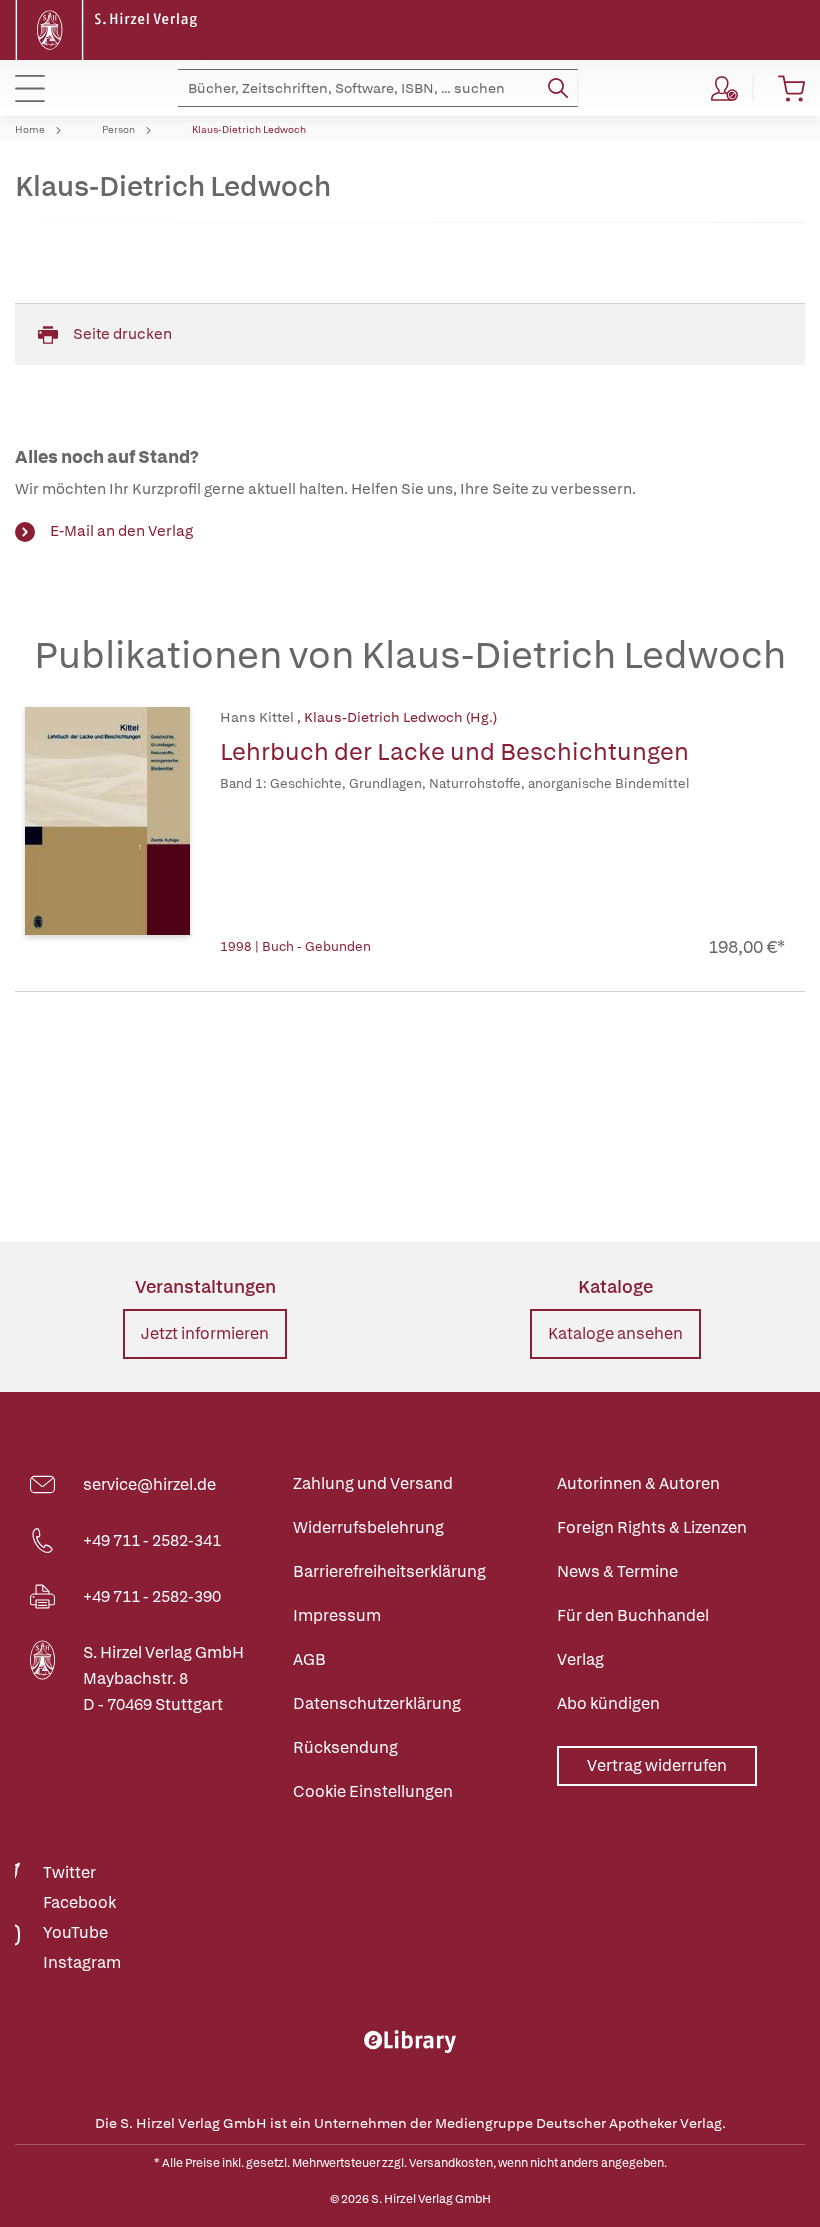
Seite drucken (122, 334)
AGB (309, 1659)
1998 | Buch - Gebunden (295, 946)
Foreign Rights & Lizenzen (652, 1527)
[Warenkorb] (791, 88)
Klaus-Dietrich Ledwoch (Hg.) (400, 717)
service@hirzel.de (149, 1484)
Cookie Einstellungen (373, 1791)
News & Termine (617, 1571)
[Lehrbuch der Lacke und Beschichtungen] (107, 833)
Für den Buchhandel (633, 1615)
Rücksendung (345, 1747)
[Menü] (30, 88)
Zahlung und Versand (373, 1483)
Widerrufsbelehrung (368, 1527)
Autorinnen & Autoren (638, 1483)
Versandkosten (451, 2163)
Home (30, 130)
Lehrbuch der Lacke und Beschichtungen (454, 751)
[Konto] (724, 88)
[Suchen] (558, 88)
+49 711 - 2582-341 (152, 1540)
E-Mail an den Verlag (121, 531)
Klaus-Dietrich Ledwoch (249, 130)
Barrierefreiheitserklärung (389, 1571)
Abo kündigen (608, 1703)
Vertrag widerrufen (657, 1765)
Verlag (580, 1659)
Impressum (337, 1615)
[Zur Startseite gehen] (109, 28)
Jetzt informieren (205, 1333)
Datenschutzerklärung (377, 1703)
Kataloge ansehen (615, 1333)
